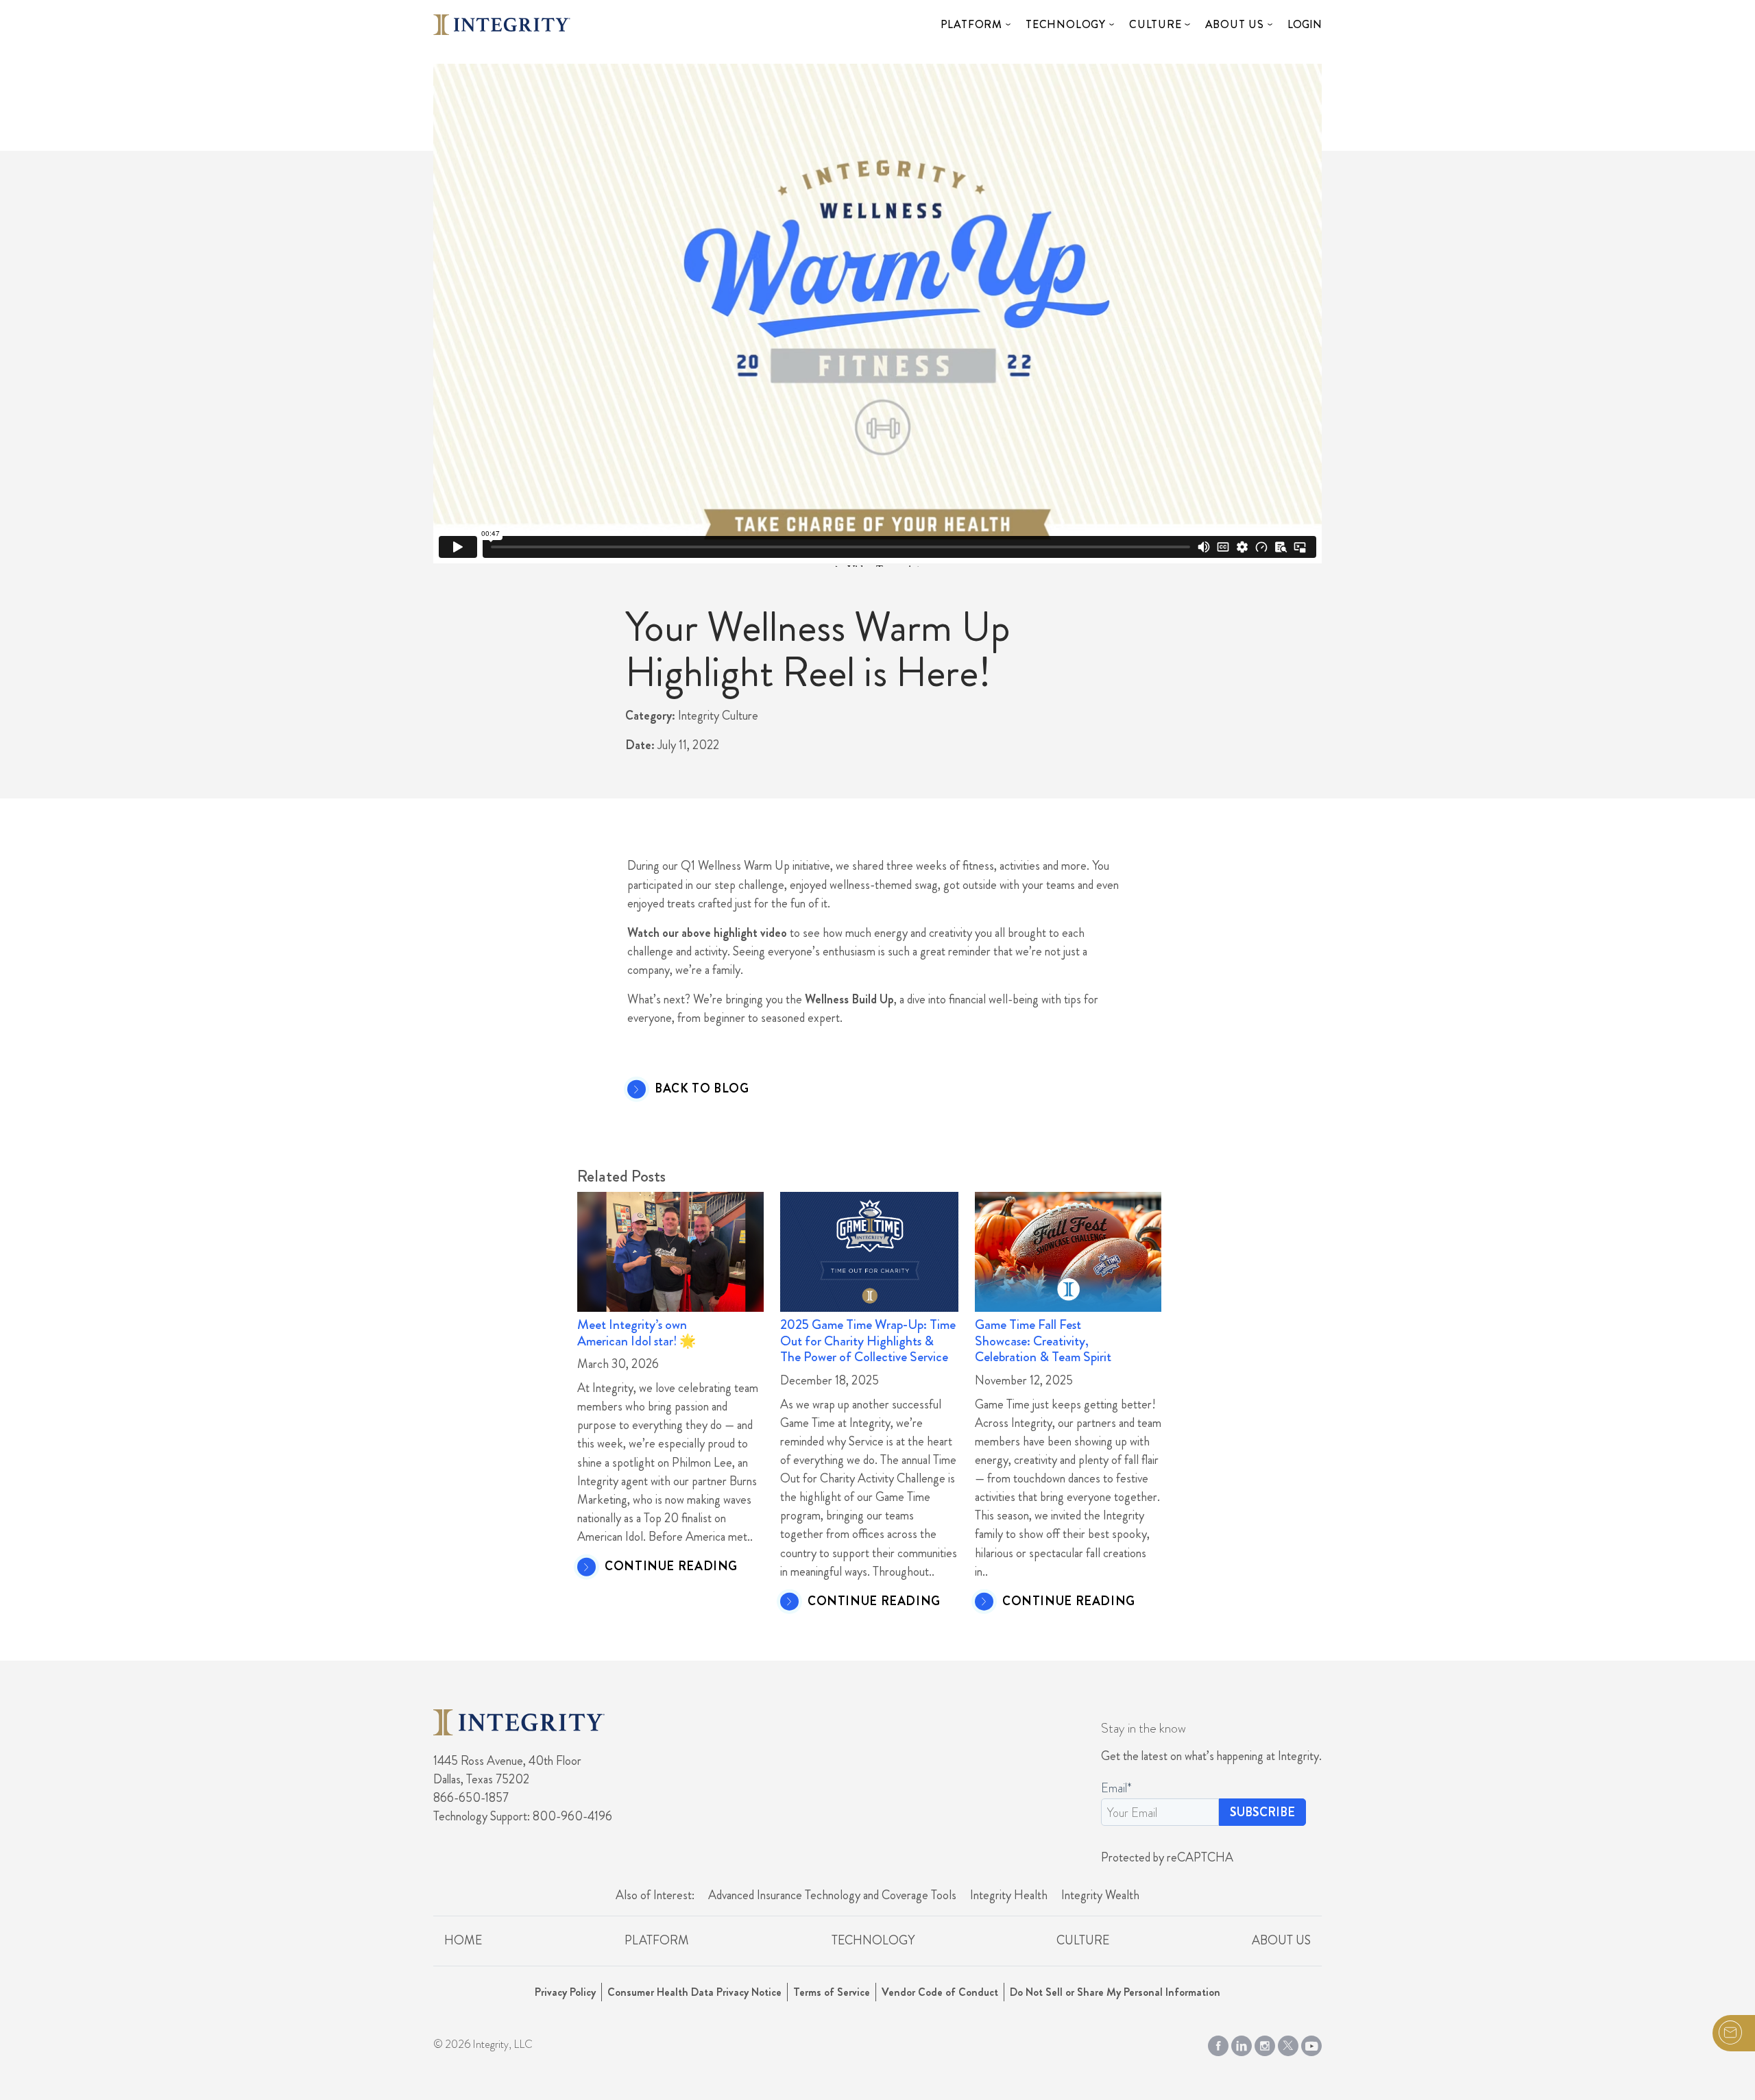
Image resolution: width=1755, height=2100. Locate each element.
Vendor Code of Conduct (940, 1992)
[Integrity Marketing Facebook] (1218, 2043)
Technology (1066, 24)
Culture (1155, 24)
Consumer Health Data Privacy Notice (694, 1992)
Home (463, 1940)
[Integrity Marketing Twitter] (1288, 2043)
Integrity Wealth (1100, 1895)
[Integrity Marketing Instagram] (1265, 2043)
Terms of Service (832, 1992)
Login (1305, 24)
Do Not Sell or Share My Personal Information (1115, 1992)
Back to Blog (702, 1089)
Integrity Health (1009, 1895)
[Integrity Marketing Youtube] (1311, 2043)
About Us (1235, 24)
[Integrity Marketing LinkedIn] (1242, 2043)
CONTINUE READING (671, 1567)
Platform (971, 24)
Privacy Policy (565, 1992)
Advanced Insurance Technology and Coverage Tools (832, 1895)
